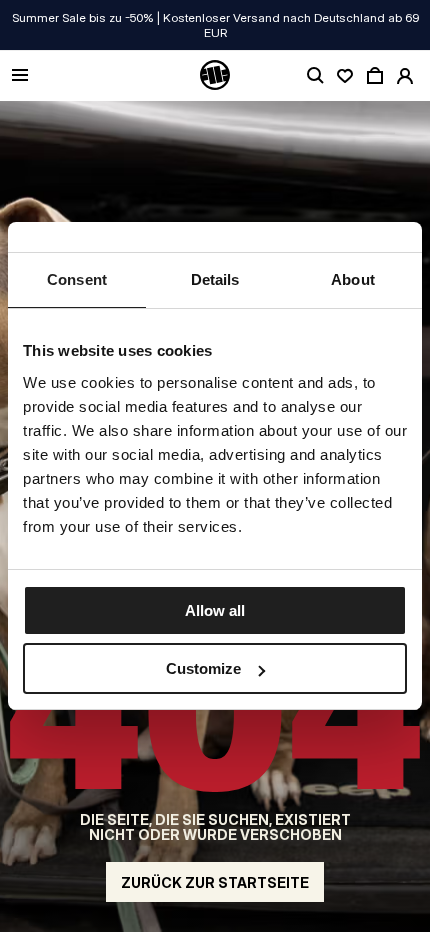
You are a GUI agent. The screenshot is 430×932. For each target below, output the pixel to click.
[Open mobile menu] (20, 76)
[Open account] (405, 76)
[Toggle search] (315, 76)
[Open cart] (375, 76)
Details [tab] (215, 279)
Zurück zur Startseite (215, 882)
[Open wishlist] (345, 76)
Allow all (215, 610)
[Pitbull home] (215, 76)
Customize (203, 668)
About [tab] (353, 279)
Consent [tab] (77, 279)
